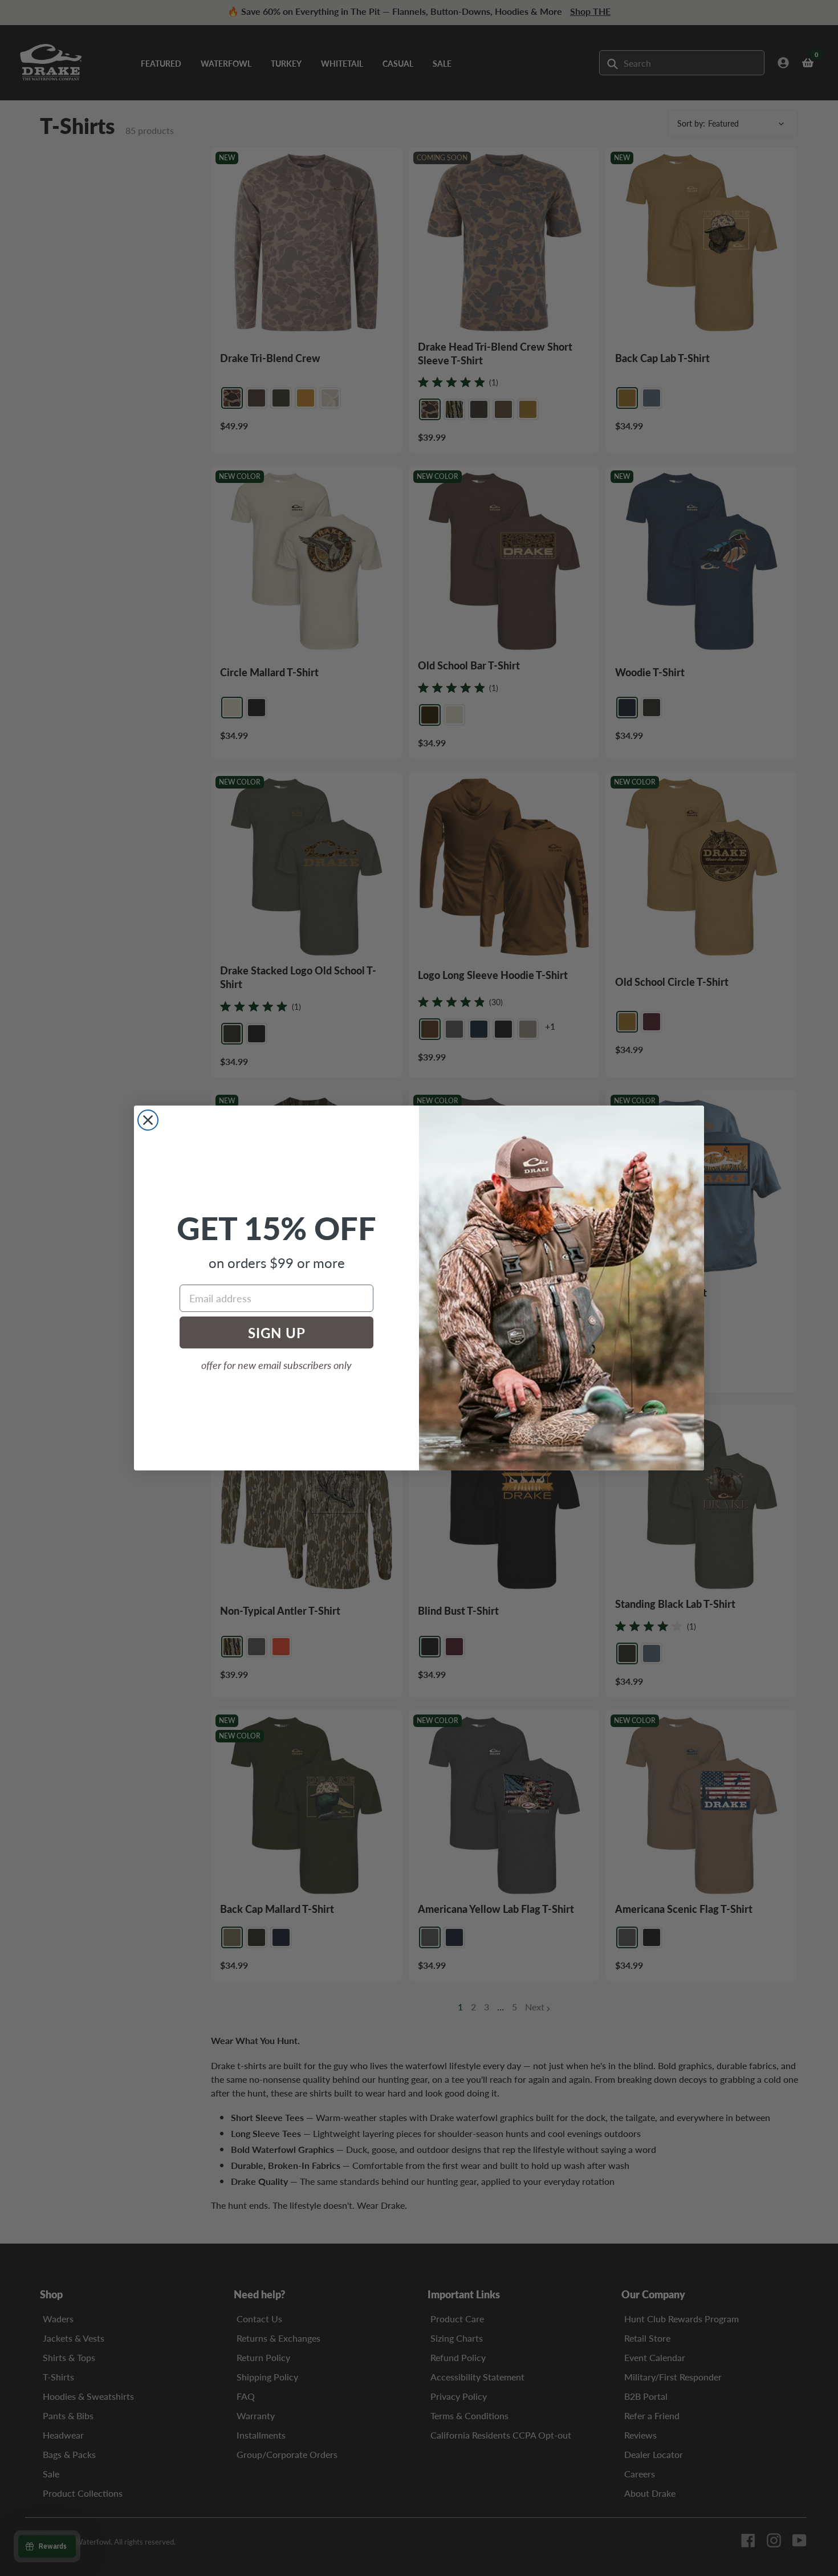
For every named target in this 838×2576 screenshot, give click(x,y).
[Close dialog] (148, 1120)
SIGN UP (277, 1332)
